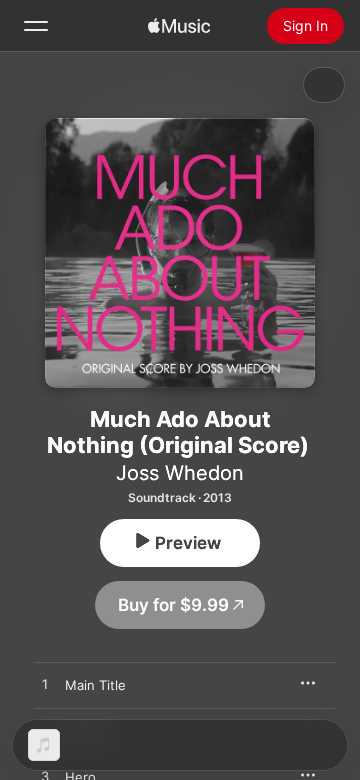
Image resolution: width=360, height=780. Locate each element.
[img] (179, 26)
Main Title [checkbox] (95, 685)
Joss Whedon (180, 473)
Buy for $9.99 (173, 605)
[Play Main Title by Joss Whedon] (45, 685)
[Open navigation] (36, 26)
